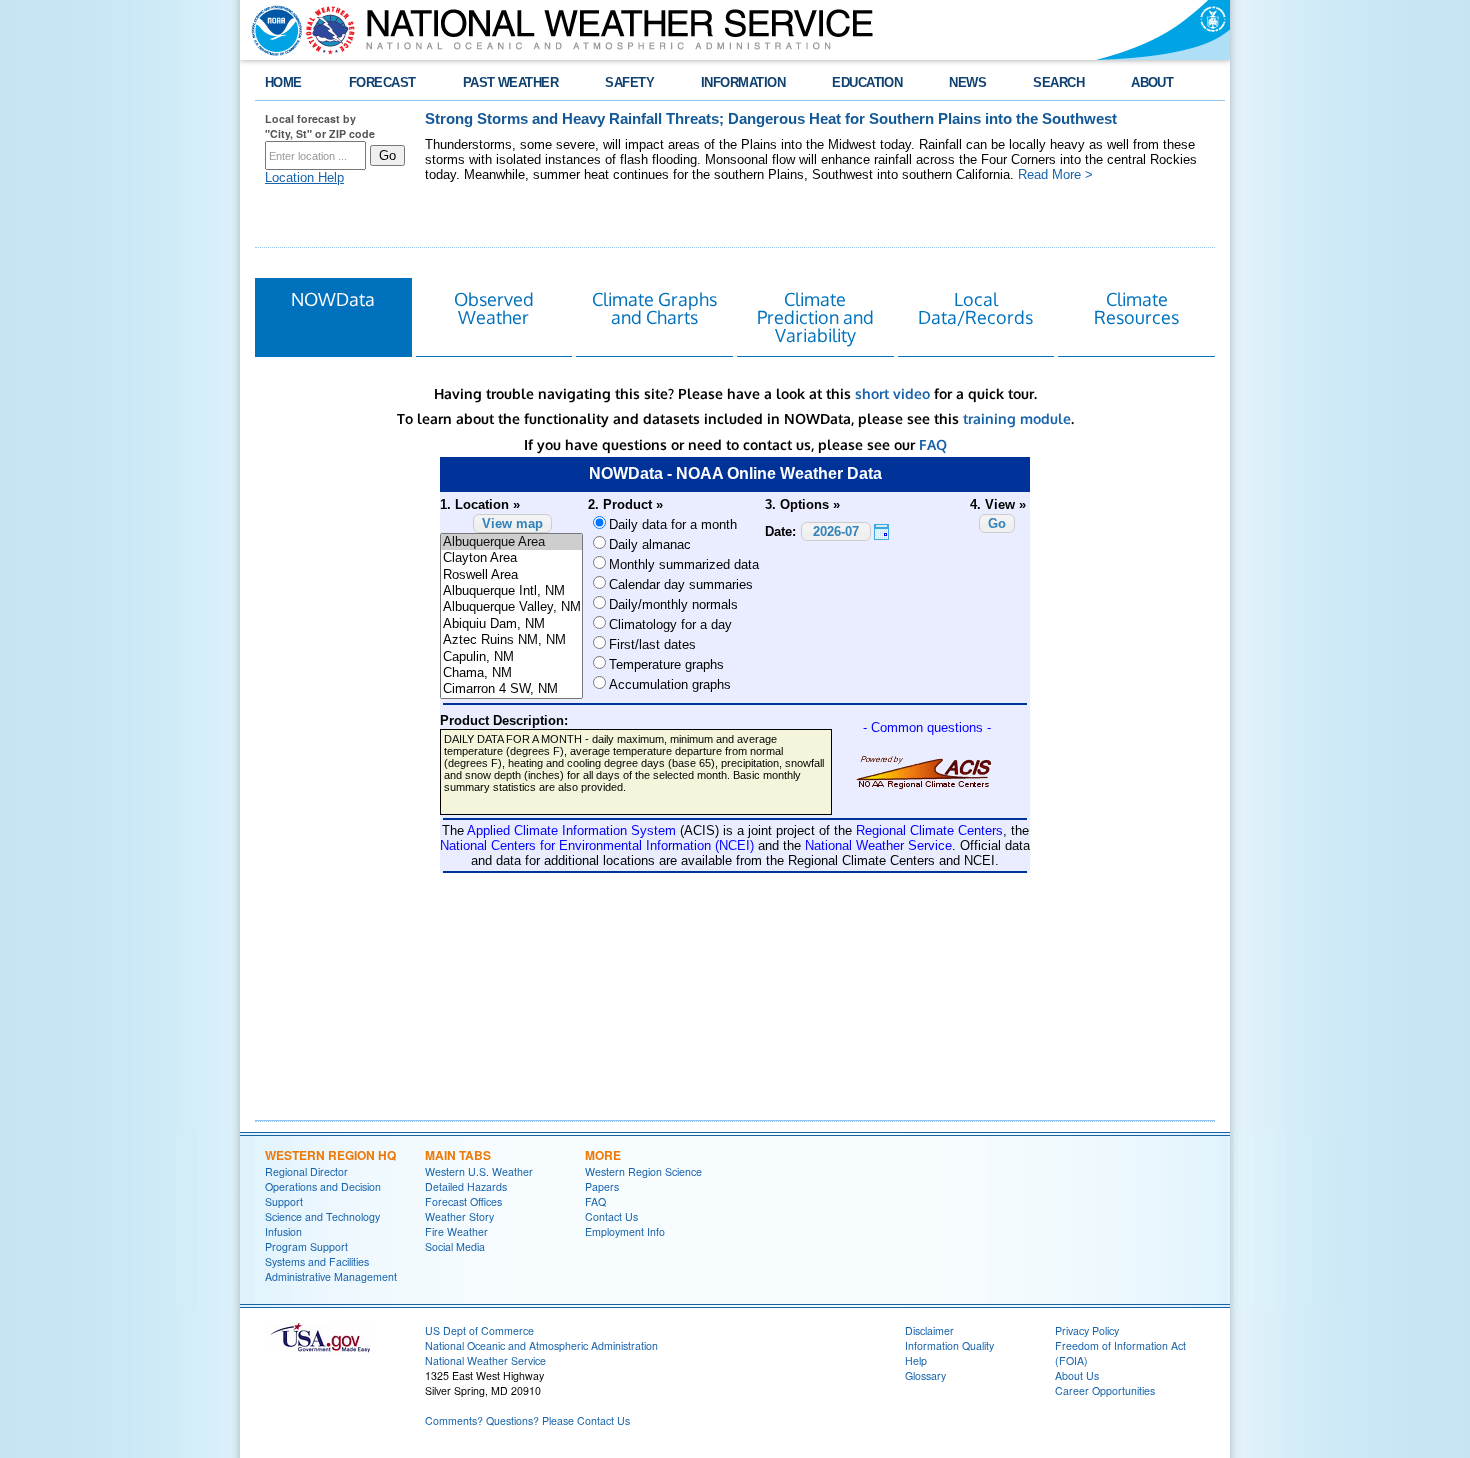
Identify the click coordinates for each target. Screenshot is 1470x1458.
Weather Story (459, 1216)
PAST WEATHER (511, 82)
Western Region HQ (330, 1155)
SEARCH (1058, 82)
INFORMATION (743, 82)
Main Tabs (458, 1155)
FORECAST (382, 82)
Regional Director (306, 1171)
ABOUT (1152, 82)
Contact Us (611, 1216)
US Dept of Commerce (479, 1330)
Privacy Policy (1087, 1330)
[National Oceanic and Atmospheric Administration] (272, 30)
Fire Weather (456, 1231)
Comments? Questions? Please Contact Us (527, 1420)
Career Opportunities (1105, 1390)
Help (916, 1360)
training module (1017, 418)
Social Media (455, 1246)
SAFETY (629, 82)
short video (892, 393)
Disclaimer (929, 1330)
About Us (1077, 1375)
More (603, 1155)
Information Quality (949, 1345)
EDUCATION (867, 82)
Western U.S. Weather (479, 1171)
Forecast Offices (463, 1201)
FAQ (933, 444)
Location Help (304, 177)
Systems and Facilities (317, 1261)
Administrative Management (331, 1276)
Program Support (306, 1246)
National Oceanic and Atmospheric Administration (541, 1345)
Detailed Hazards (466, 1186)
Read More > (1055, 174)
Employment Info (625, 1231)
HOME (283, 82)
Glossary (925, 1375)
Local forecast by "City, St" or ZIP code (320, 126)
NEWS (967, 82)
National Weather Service (485, 1360)
